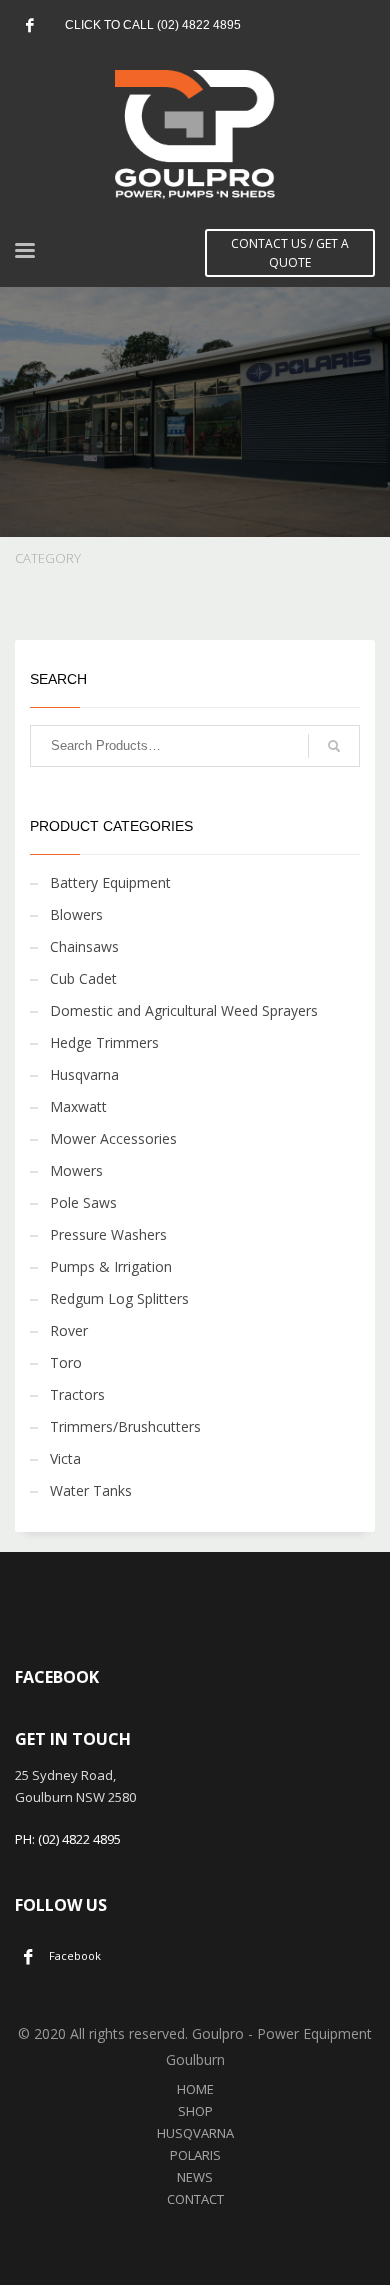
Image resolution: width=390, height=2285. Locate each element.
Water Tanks (91, 1490)
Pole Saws (83, 1202)
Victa (65, 1458)
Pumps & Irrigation (111, 1266)
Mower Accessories (113, 1138)
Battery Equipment (110, 882)
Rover (69, 1330)
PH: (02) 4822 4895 (68, 1839)
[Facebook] (30, 25)
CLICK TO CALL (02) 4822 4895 (153, 25)
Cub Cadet (83, 978)
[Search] (334, 746)
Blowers (76, 914)
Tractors (77, 1394)
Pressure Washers (108, 1234)
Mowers (76, 1170)
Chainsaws (84, 946)
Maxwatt (78, 1106)
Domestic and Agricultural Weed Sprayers (184, 1010)
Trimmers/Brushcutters (125, 1426)
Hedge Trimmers (104, 1042)
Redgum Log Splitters (119, 1298)
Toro (66, 1362)
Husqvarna (84, 1074)
